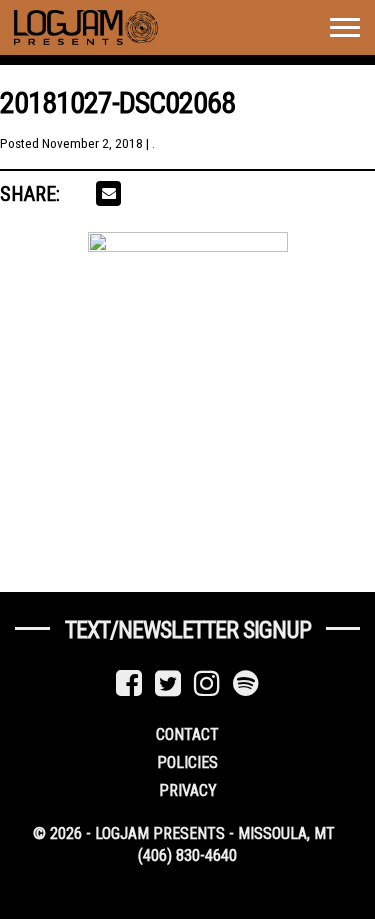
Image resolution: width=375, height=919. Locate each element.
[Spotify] (246, 683)
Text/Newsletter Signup (188, 630)
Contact (187, 734)
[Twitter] (168, 683)
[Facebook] (129, 683)
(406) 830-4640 (187, 855)
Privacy (188, 790)
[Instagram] (207, 683)
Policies (187, 762)
